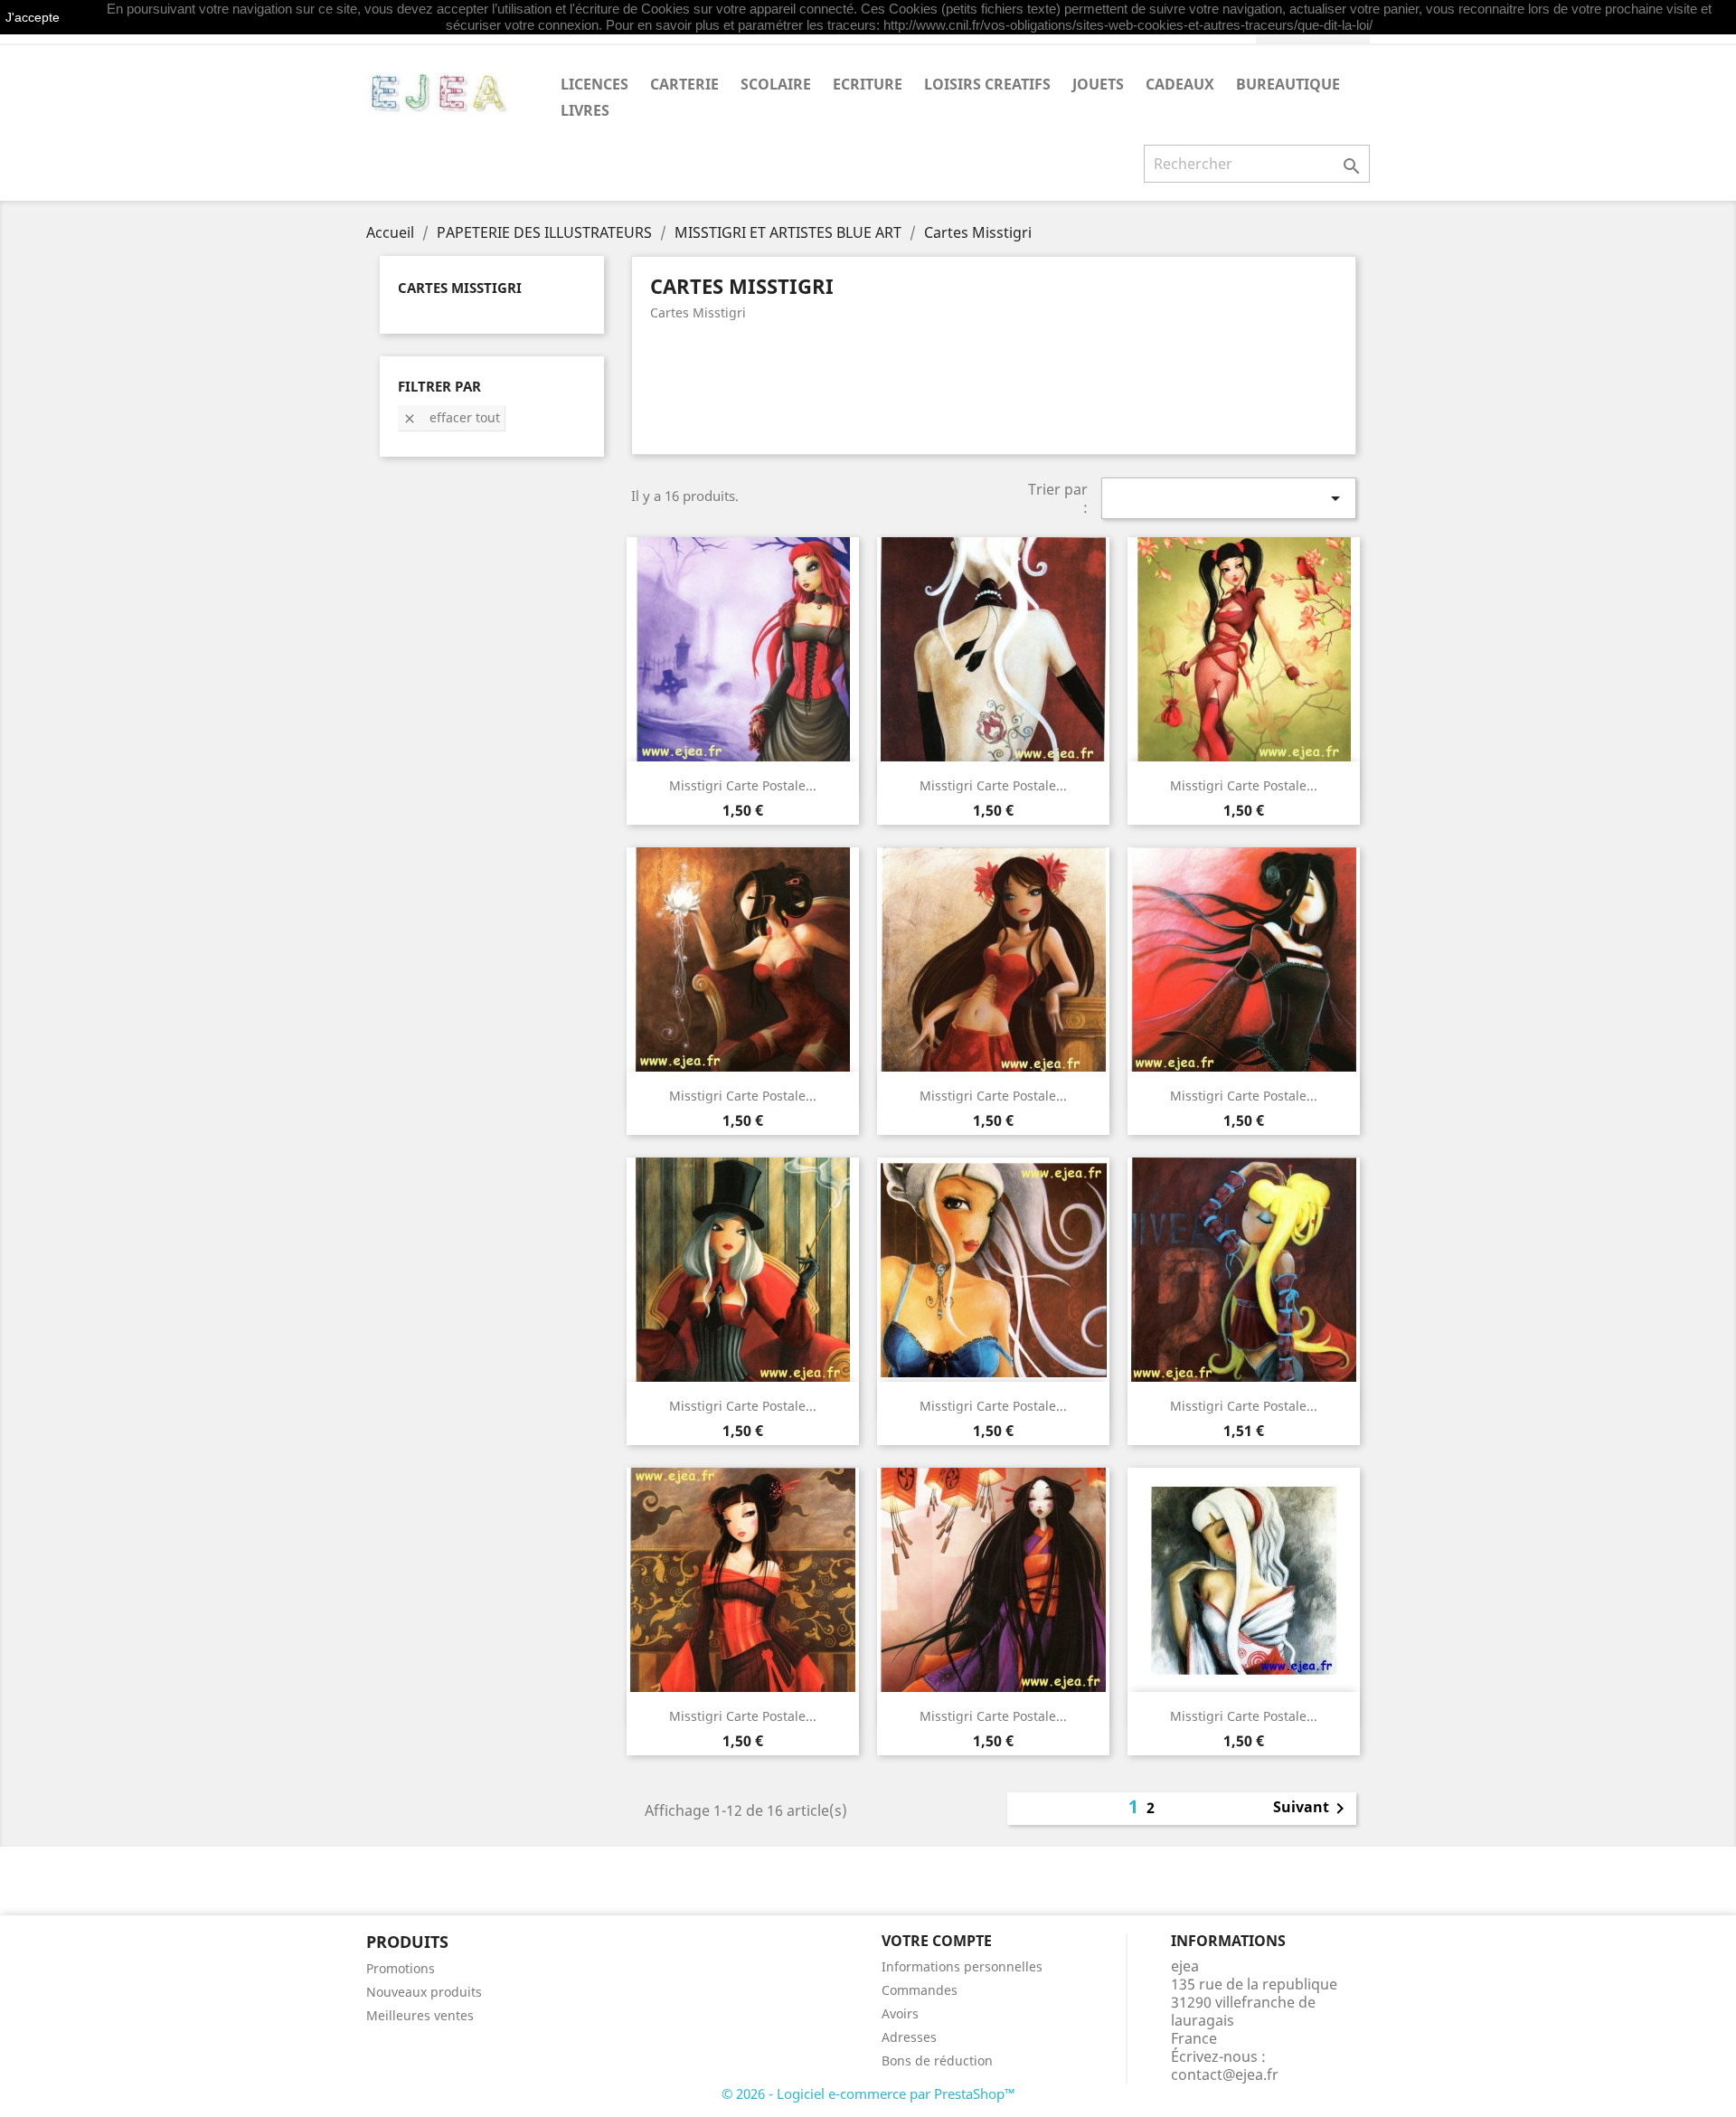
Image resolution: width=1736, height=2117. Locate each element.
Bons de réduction (937, 2060)
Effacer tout (451, 417)
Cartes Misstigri (460, 288)
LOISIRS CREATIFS (987, 84)
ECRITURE (868, 84)
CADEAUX (1180, 84)
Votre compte (937, 1941)
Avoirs (900, 2013)
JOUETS (1098, 84)
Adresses (909, 2037)
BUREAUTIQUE (1288, 84)
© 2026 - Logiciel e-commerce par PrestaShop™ (868, 2093)
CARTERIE (684, 84)
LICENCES (594, 84)
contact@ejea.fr (1225, 2074)
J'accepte (33, 17)
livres (585, 110)
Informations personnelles (962, 1966)
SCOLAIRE (776, 84)
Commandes (920, 1990)
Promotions (401, 1968)
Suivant (1312, 1809)
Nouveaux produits (424, 1992)
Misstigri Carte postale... (743, 785)
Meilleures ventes (420, 2015)
